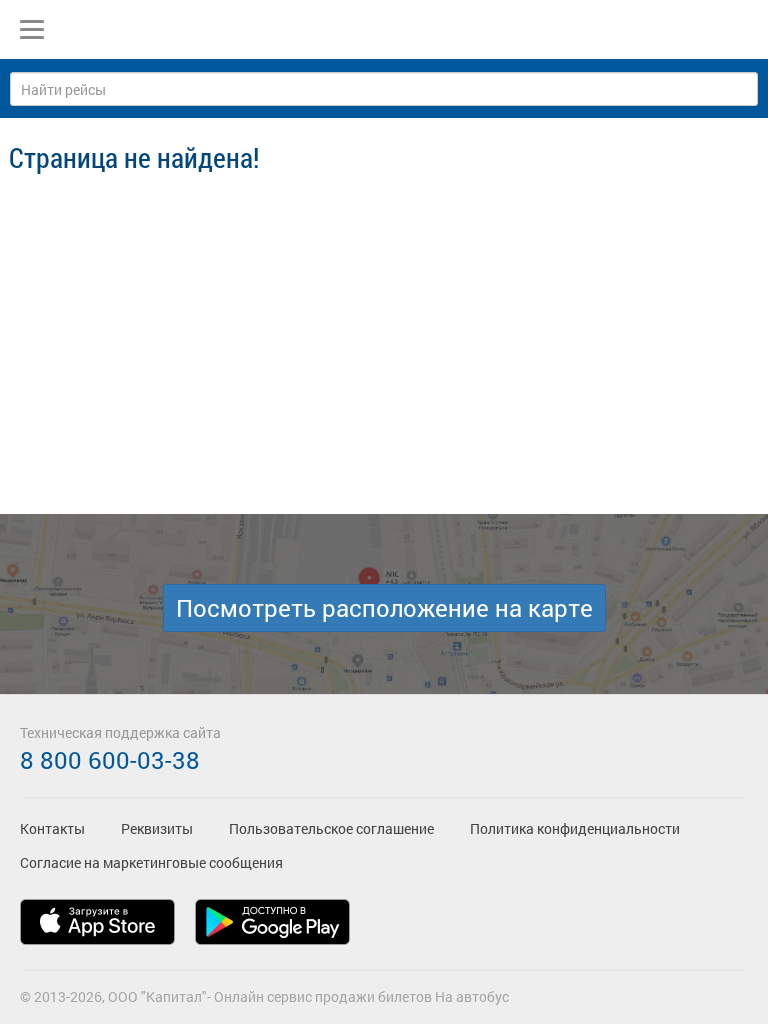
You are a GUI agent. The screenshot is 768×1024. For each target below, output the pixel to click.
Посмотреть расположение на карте (384, 608)
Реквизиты (157, 828)
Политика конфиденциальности (575, 828)
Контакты (52, 828)
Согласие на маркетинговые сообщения (151, 862)
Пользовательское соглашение (331, 828)
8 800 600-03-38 (110, 760)
